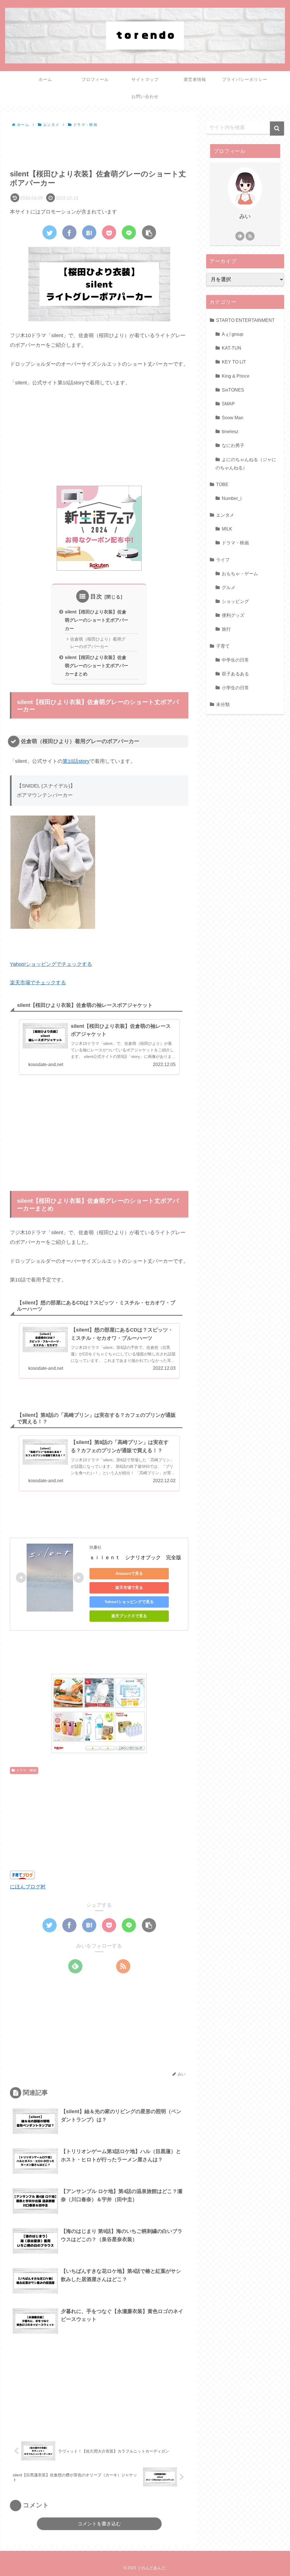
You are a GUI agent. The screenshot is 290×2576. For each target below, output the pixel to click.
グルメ (229, 587)
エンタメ (225, 515)
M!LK (227, 529)
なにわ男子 (233, 445)
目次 (96, 596)
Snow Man (233, 418)
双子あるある (235, 674)
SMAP (228, 404)
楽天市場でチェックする (38, 983)
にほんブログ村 (28, 1887)
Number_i (232, 498)
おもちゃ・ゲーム (240, 574)
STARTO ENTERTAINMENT (245, 320)
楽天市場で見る (129, 1587)
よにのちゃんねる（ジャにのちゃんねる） (246, 464)
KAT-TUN (232, 348)
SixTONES (233, 390)
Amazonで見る (129, 1573)
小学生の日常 (235, 688)
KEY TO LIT (234, 362)
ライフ (223, 560)
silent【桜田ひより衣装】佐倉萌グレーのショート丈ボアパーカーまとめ (97, 666)
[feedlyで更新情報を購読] (75, 1966)
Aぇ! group (233, 334)
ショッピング (235, 601)
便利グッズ (233, 615)
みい (245, 216)
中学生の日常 (235, 660)
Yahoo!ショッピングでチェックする (51, 964)
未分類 (223, 704)
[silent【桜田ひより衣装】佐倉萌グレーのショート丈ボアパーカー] (89, 232)
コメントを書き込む (99, 2524)
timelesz (230, 431)
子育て (223, 646)
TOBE (222, 484)
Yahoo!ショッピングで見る (129, 1602)
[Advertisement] (99, 146)
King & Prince (236, 376)
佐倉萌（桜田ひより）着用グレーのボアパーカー (98, 643)
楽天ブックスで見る (129, 1616)
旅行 (226, 629)
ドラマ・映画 (26, 1770)
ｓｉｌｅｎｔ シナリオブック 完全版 (135, 1557)
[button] (277, 129)
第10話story (76, 761)
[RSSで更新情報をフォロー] (123, 1966)
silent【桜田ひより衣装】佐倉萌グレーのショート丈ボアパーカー (97, 620)
